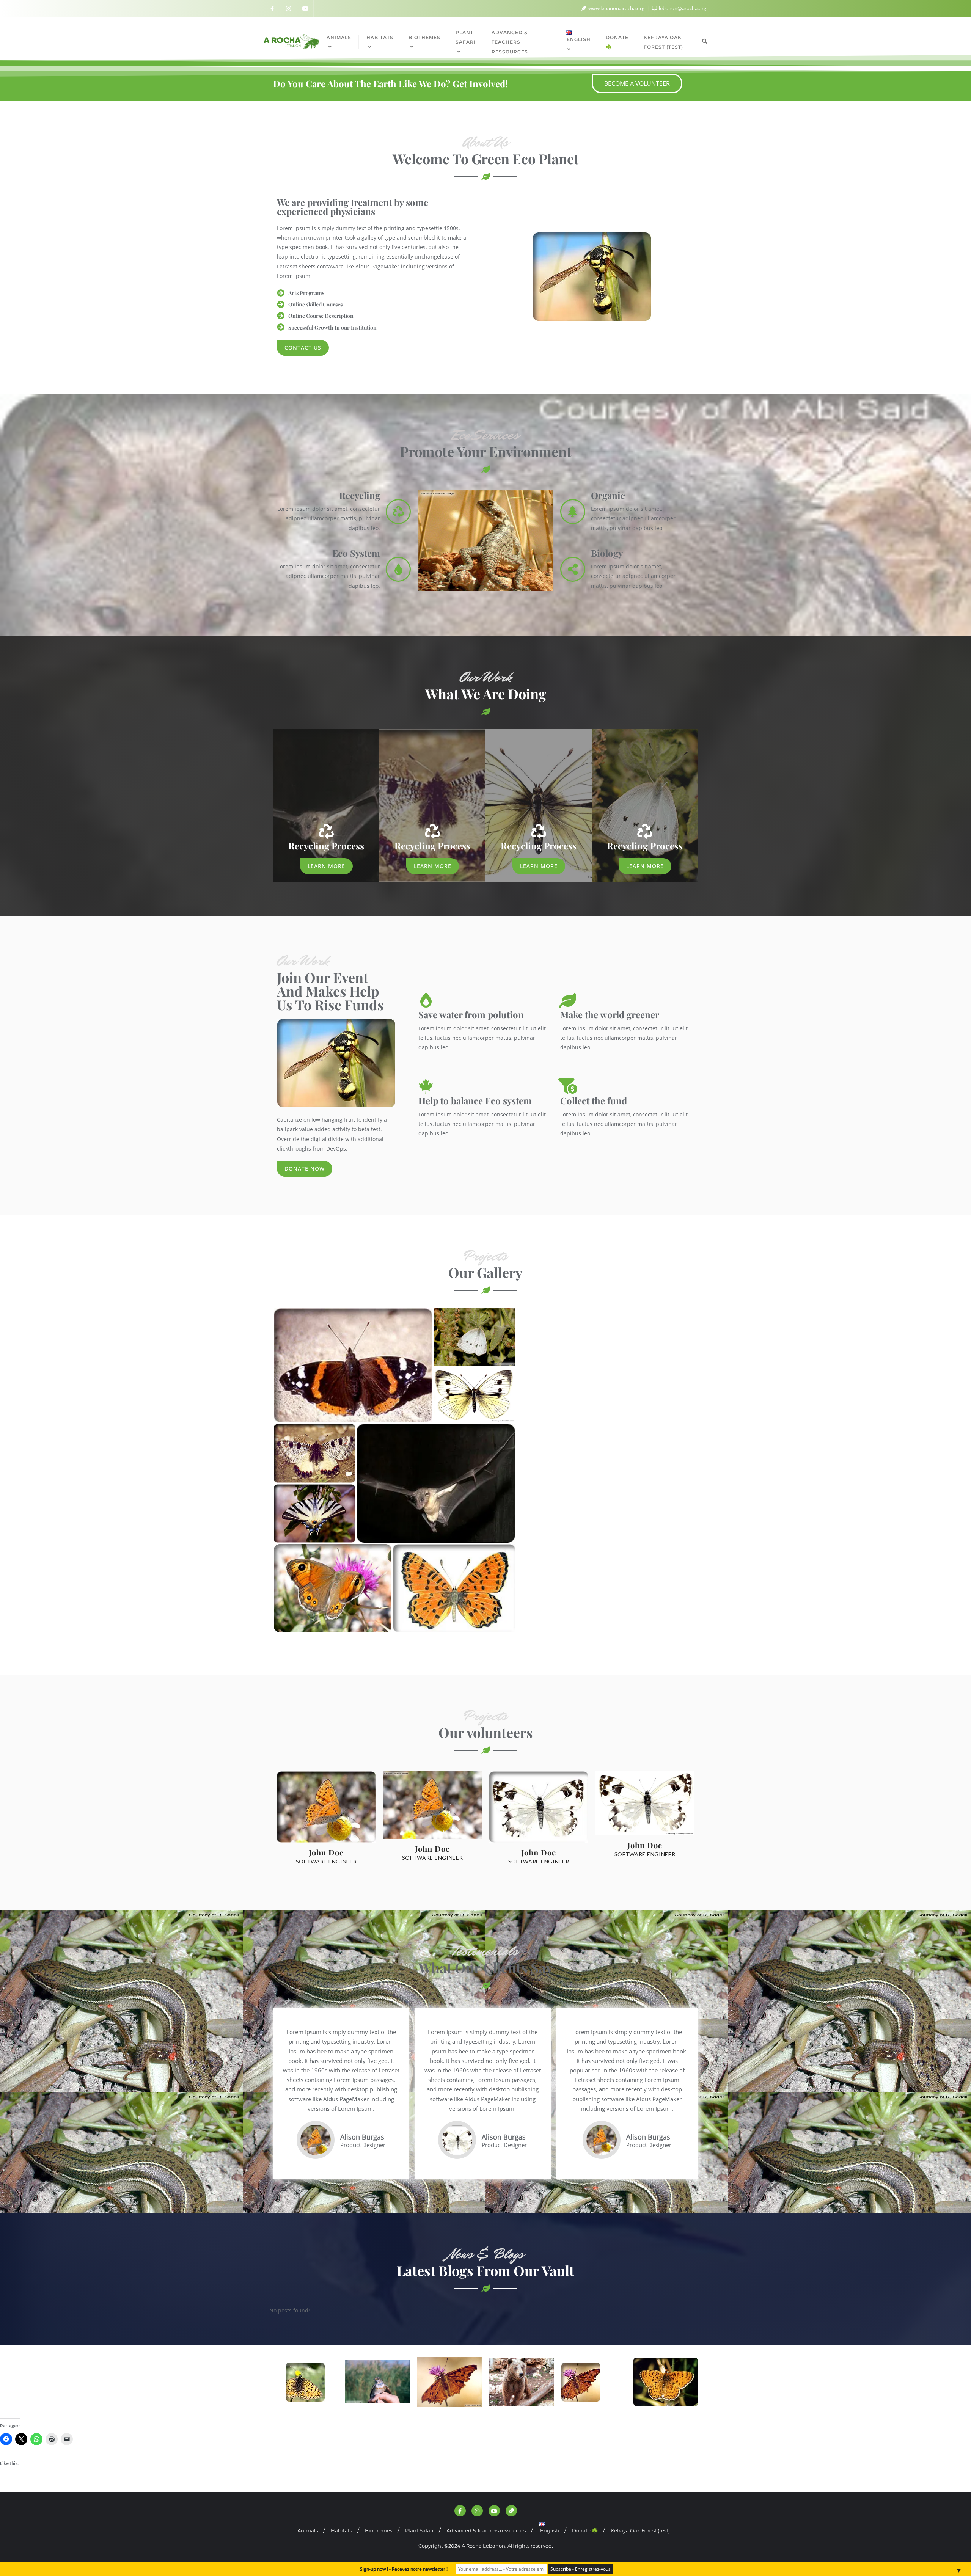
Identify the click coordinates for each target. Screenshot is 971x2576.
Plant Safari (419, 2530)
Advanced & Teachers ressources (486, 2530)
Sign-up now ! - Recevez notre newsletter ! (404, 2569)
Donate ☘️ (585, 2530)
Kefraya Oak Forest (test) (640, 2530)
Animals (308, 2530)
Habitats (341, 2530)
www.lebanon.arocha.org (616, 8)
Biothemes (379, 2530)
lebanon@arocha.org (682, 8)
